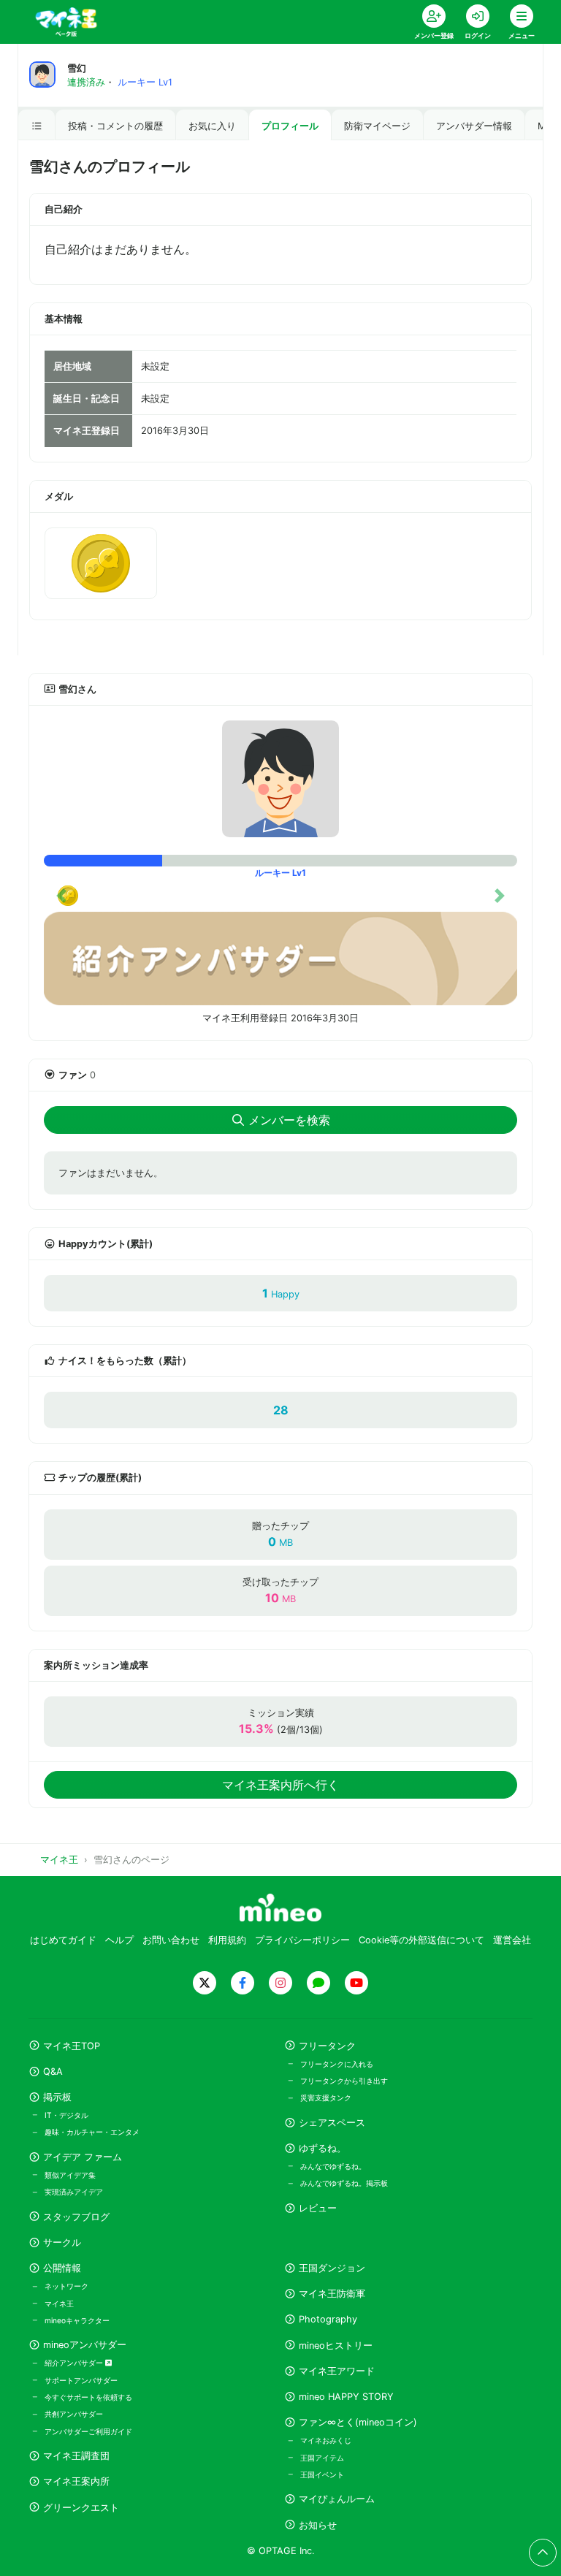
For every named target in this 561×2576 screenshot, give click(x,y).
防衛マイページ (377, 126)
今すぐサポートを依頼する (88, 2397)
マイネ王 (59, 2303)
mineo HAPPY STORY (346, 2397)
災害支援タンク (326, 2097)
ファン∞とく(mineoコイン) (358, 2422)
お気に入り (212, 126)
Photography (328, 2319)
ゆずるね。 (323, 2148)
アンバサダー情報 (474, 126)
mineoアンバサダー (85, 2345)
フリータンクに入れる (337, 2064)
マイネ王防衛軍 (332, 2294)
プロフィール (290, 126)
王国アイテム (322, 2458)
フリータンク (327, 2046)
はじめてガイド (63, 1940)
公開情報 (62, 2268)
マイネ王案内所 (76, 2481)
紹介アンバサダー (75, 2363)
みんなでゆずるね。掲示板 (344, 2183)
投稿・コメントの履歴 (115, 126)
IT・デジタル (66, 2115)
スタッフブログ (76, 2217)
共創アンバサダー (74, 2414)
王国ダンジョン (332, 2268)
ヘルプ (119, 1940)
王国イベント (322, 2474)
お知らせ (318, 2525)
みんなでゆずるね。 (333, 2166)
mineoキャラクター (77, 2320)
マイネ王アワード (337, 2371)
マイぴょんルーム (337, 2499)
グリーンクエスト (81, 2508)
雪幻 (77, 68)
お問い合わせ (171, 1940)
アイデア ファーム (83, 2157)
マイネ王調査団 (76, 2456)
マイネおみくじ (326, 2440)
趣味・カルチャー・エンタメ (92, 2132)
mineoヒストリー (336, 2346)
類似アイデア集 (70, 2175)
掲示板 (57, 2097)
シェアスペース (332, 2123)
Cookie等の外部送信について (421, 1940)
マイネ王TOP (72, 2046)
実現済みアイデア (74, 2192)
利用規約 (227, 1940)
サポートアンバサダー (81, 2380)
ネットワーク (66, 2286)
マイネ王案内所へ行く (280, 1785)
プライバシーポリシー (302, 1940)
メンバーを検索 (289, 1120)
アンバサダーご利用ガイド (88, 2431)
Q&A (53, 2072)
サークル (62, 2242)
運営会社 (512, 1940)
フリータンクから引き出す (344, 2081)
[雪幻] (280, 779)
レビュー (318, 2208)
